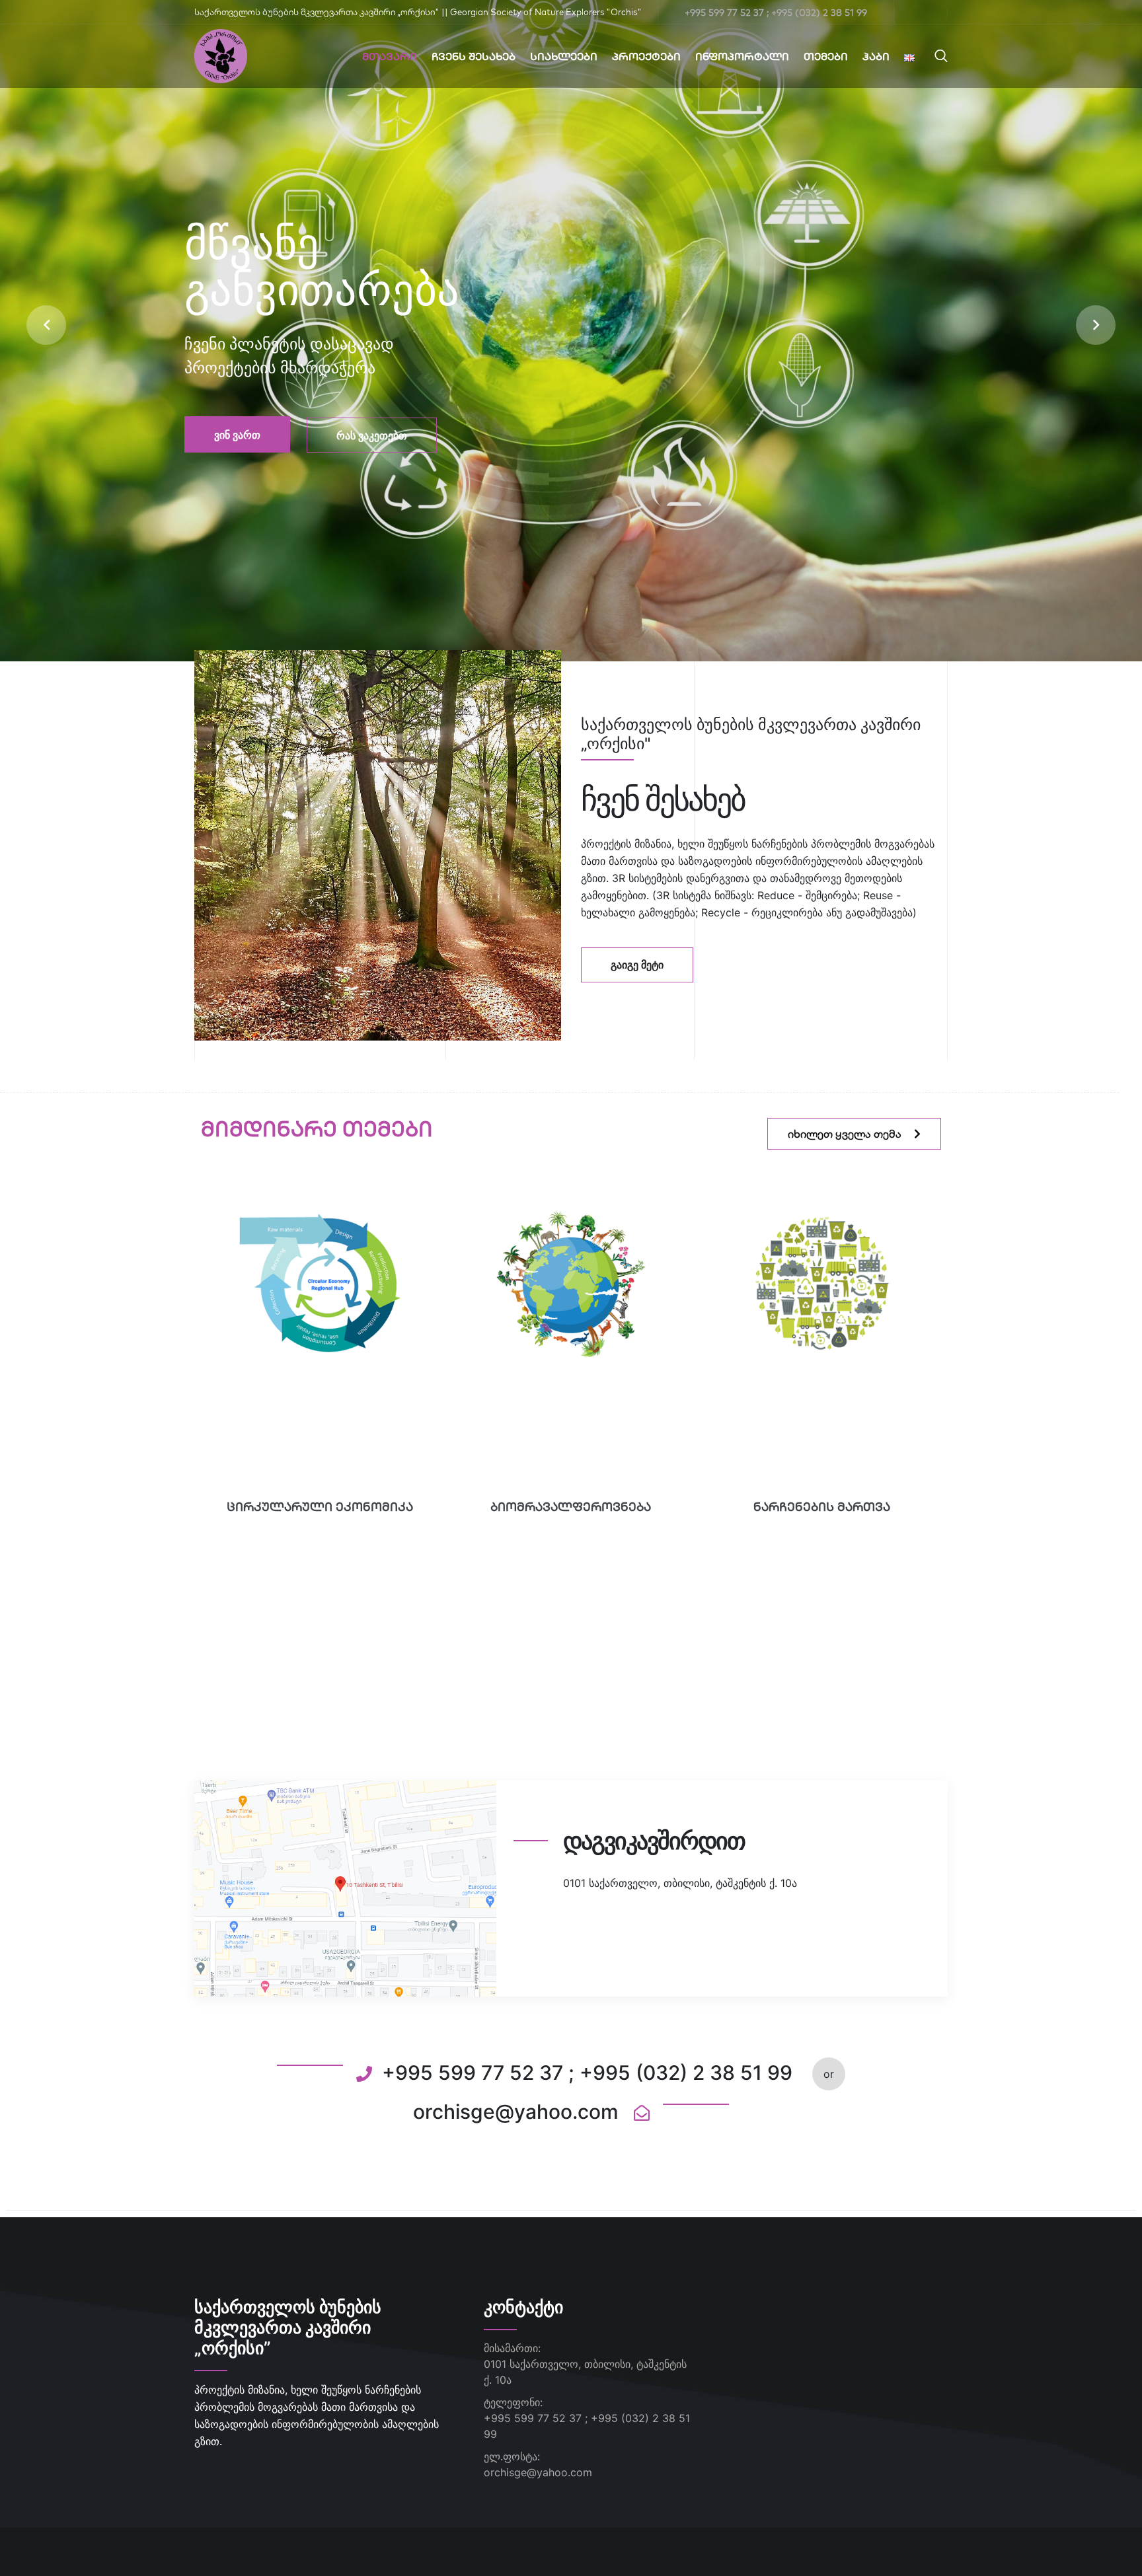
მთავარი (390, 56)
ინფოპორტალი (742, 56)
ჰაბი (876, 56)
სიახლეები (564, 56)
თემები (826, 56)
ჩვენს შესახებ (474, 56)
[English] (909, 56)
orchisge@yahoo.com (538, 2472)
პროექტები (646, 56)
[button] (46, 325)
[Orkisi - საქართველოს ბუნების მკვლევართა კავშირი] (221, 55)
